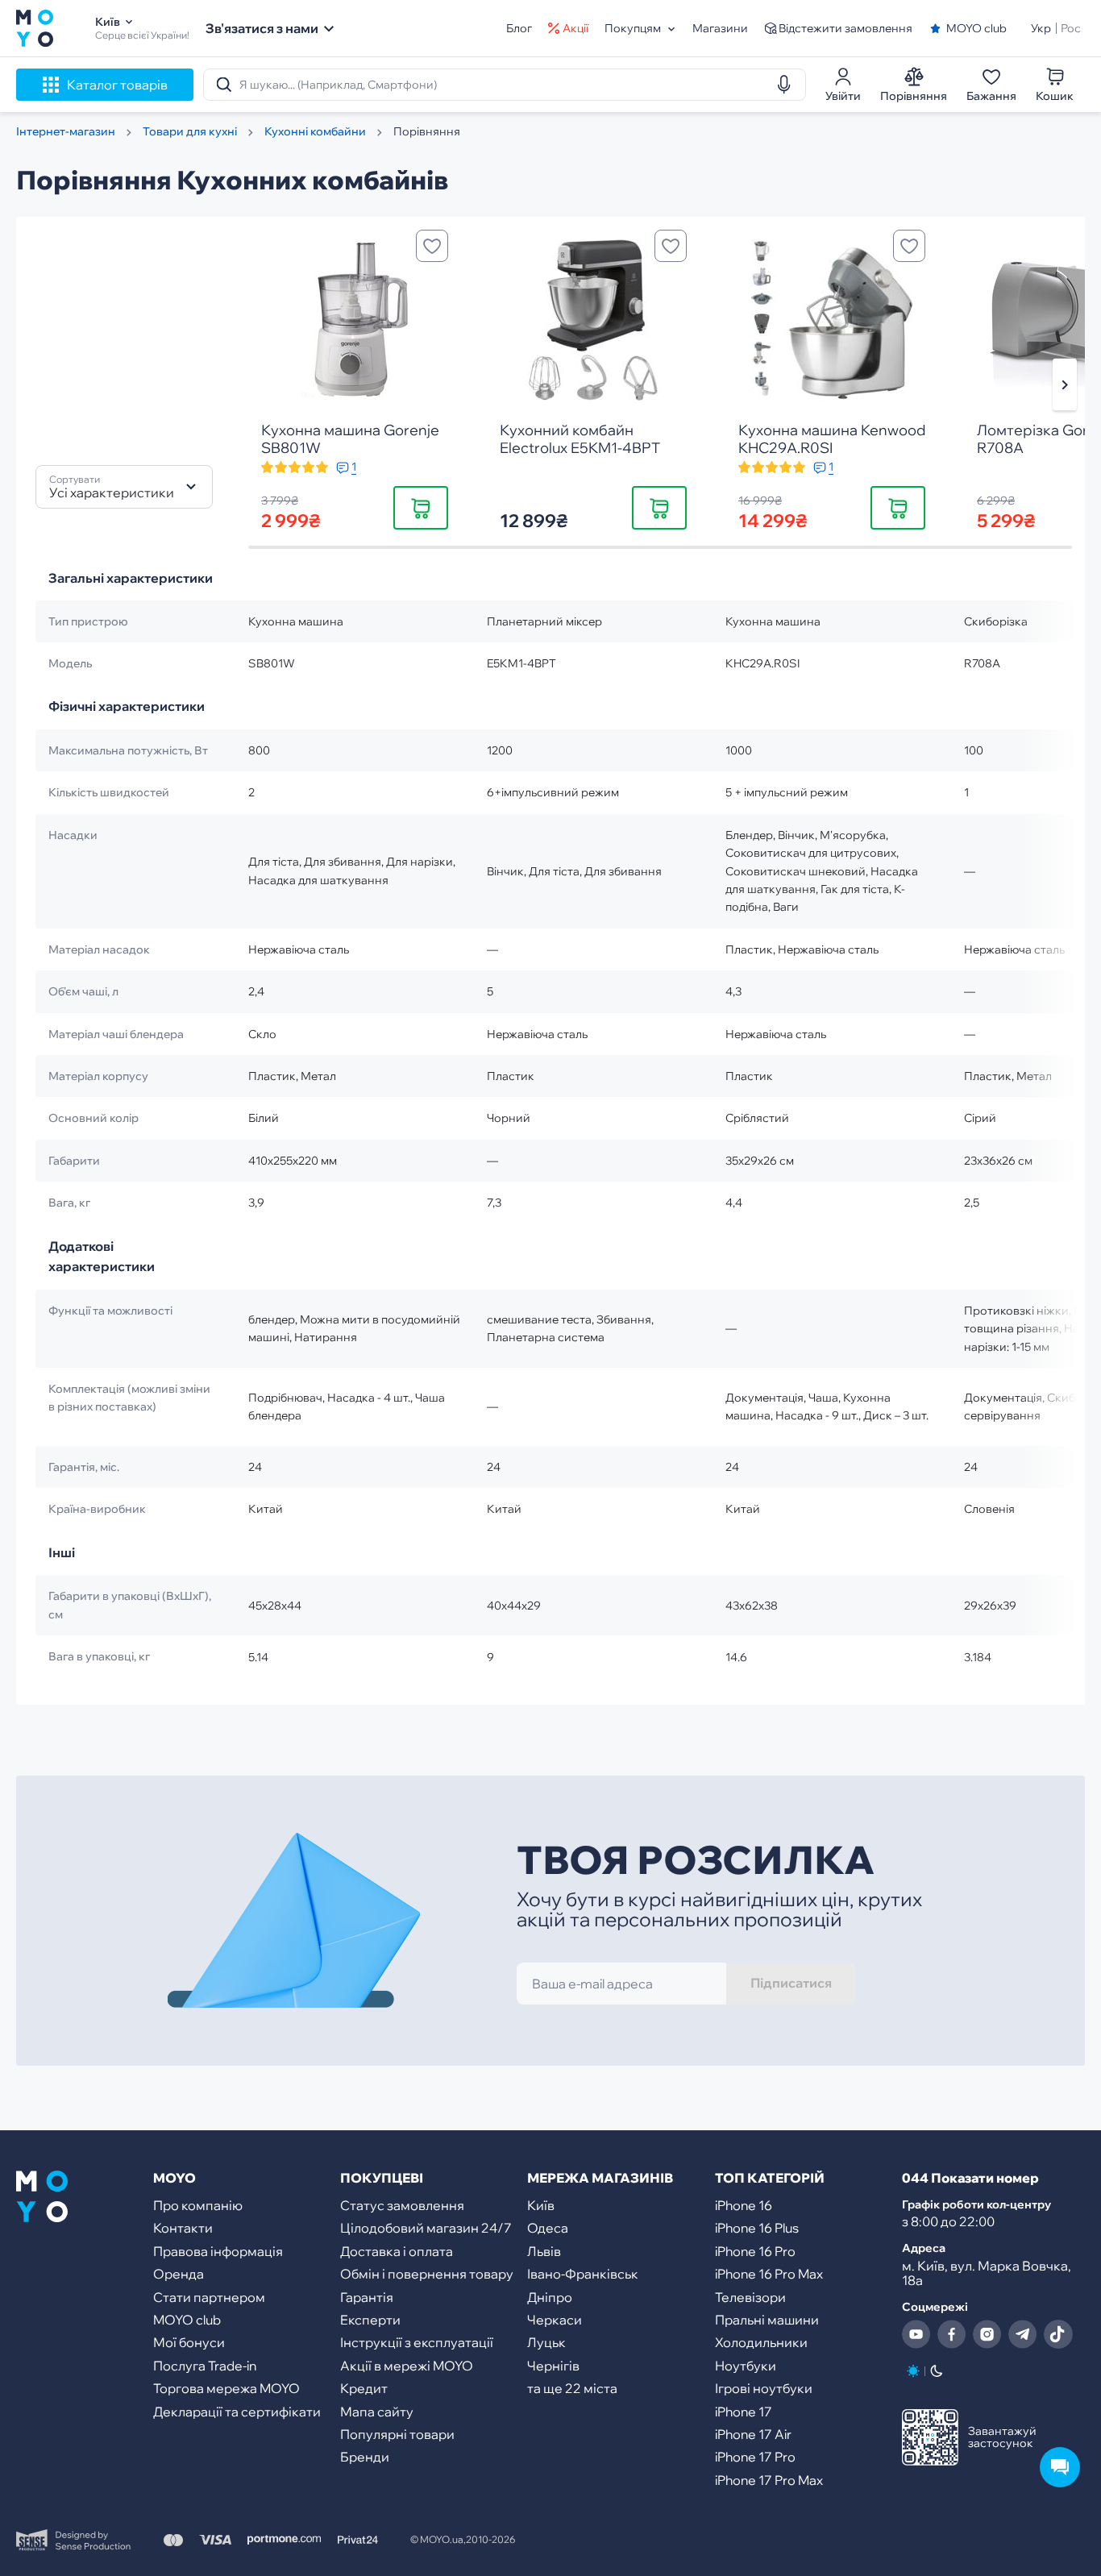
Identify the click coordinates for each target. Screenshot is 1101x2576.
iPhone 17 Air (753, 2434)
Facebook (952, 2334)
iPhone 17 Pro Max (769, 2480)
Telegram (1023, 2334)
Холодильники (761, 2342)
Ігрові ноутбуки (764, 2388)
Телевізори (750, 2297)
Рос (1071, 28)
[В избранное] (432, 246)
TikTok (1058, 2334)
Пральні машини (767, 2320)
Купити (421, 507)
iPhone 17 (744, 2412)
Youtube (916, 2334)
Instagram (987, 2334)
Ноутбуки (746, 2366)
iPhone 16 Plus (757, 2228)
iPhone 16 (744, 2205)
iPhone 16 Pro (755, 2251)
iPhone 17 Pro (755, 2457)
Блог (519, 28)
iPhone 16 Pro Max (769, 2274)
